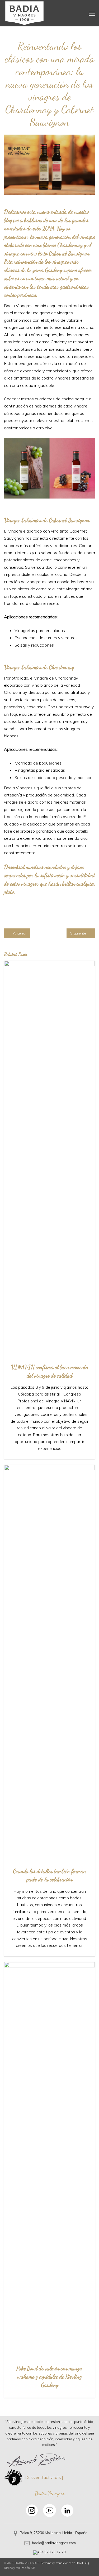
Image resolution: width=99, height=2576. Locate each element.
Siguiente (79, 933)
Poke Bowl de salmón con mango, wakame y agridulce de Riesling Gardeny (50, 2377)
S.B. (33, 2568)
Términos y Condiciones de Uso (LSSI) (65, 2563)
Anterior (19, 933)
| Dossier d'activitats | (43, 2477)
